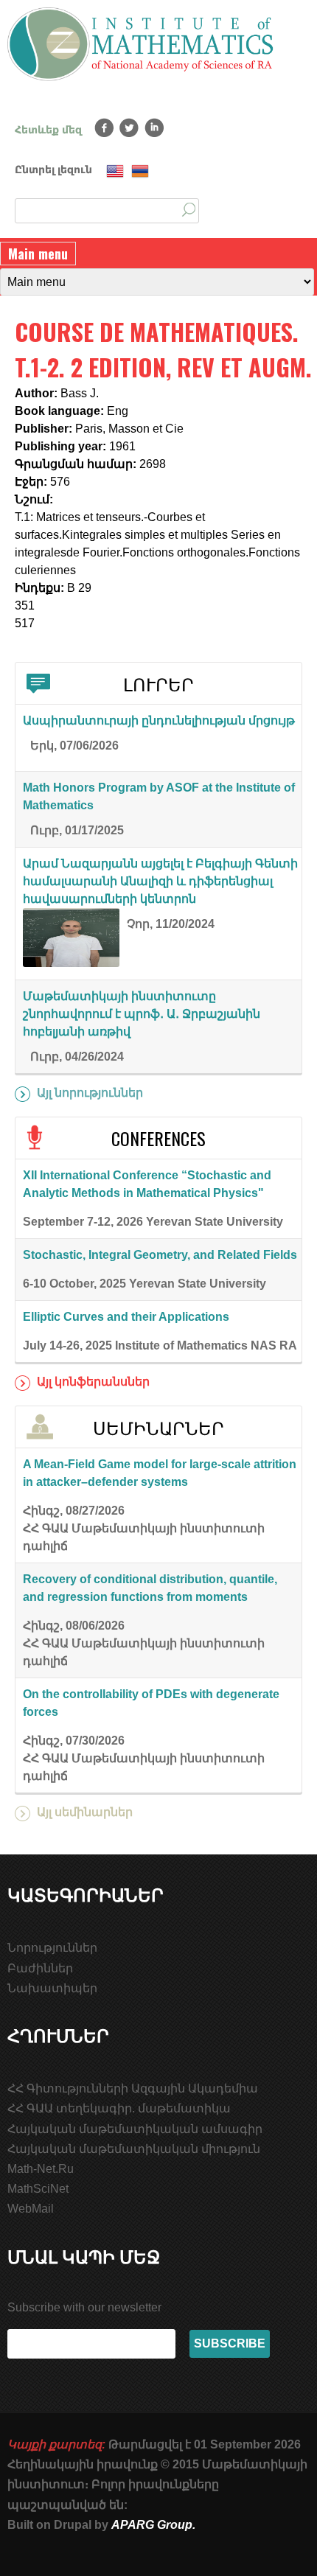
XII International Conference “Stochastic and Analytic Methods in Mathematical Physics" (147, 1184)
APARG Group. (153, 2525)
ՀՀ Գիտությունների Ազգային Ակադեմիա (133, 2088)
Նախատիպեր (52, 1988)
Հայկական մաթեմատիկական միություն (134, 2149)
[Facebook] (104, 128)
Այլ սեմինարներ (85, 1812)
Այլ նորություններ (90, 1093)
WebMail (31, 2209)
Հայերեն (140, 171)
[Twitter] (129, 128)
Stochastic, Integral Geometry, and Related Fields (160, 1255)
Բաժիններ (40, 1968)
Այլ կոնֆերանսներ (93, 1382)
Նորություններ (52, 1948)
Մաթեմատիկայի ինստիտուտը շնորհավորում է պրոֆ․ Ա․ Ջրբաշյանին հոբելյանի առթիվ (142, 1014)
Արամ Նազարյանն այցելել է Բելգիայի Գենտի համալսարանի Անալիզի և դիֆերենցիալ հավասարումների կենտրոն (160, 881)
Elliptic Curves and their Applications (126, 1317)
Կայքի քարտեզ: (56, 2444)
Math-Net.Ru (41, 2169)
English (115, 171)
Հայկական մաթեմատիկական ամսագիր (135, 2129)
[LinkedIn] (154, 128)
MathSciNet (38, 2189)
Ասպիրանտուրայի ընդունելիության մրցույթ (159, 720)
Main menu (38, 254)
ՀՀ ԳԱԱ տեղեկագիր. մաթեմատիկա (119, 2108)
